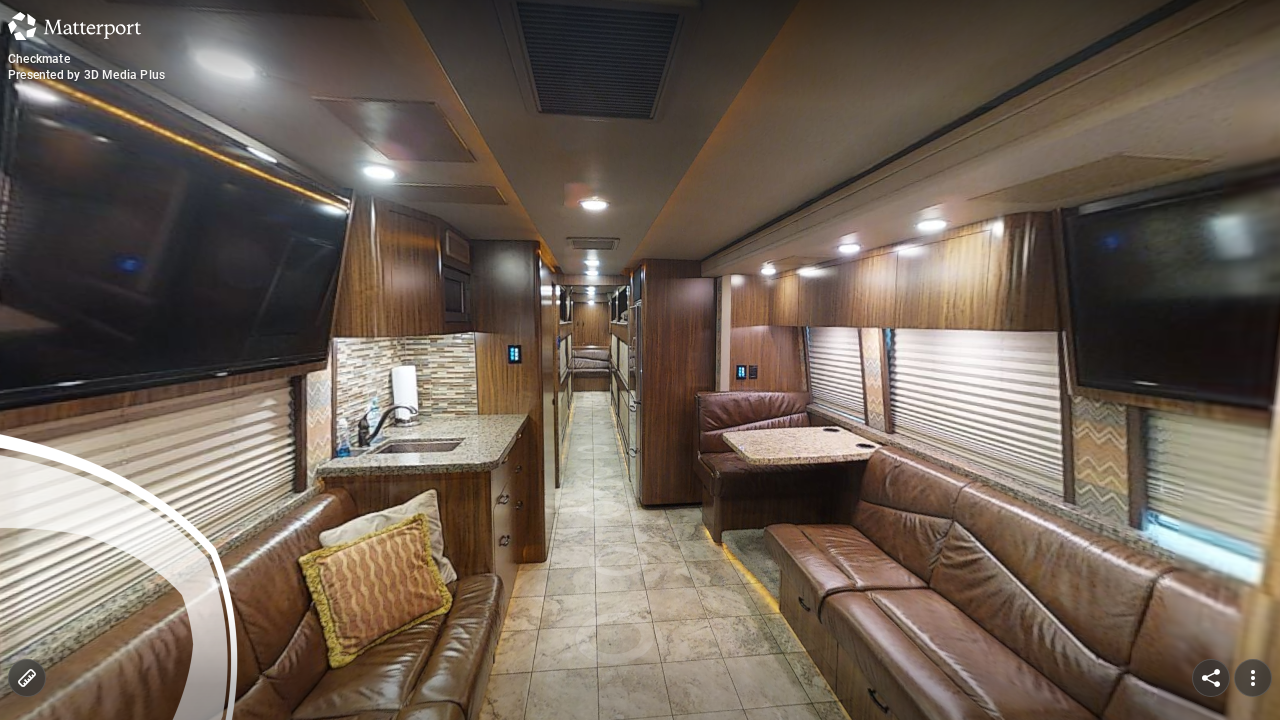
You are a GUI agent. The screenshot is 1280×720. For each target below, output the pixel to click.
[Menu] (1253, 678)
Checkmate (39, 59)
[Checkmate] (640, 360)
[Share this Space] (1211, 678)
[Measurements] (27, 678)
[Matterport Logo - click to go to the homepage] (74, 26)
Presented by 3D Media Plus (86, 75)
